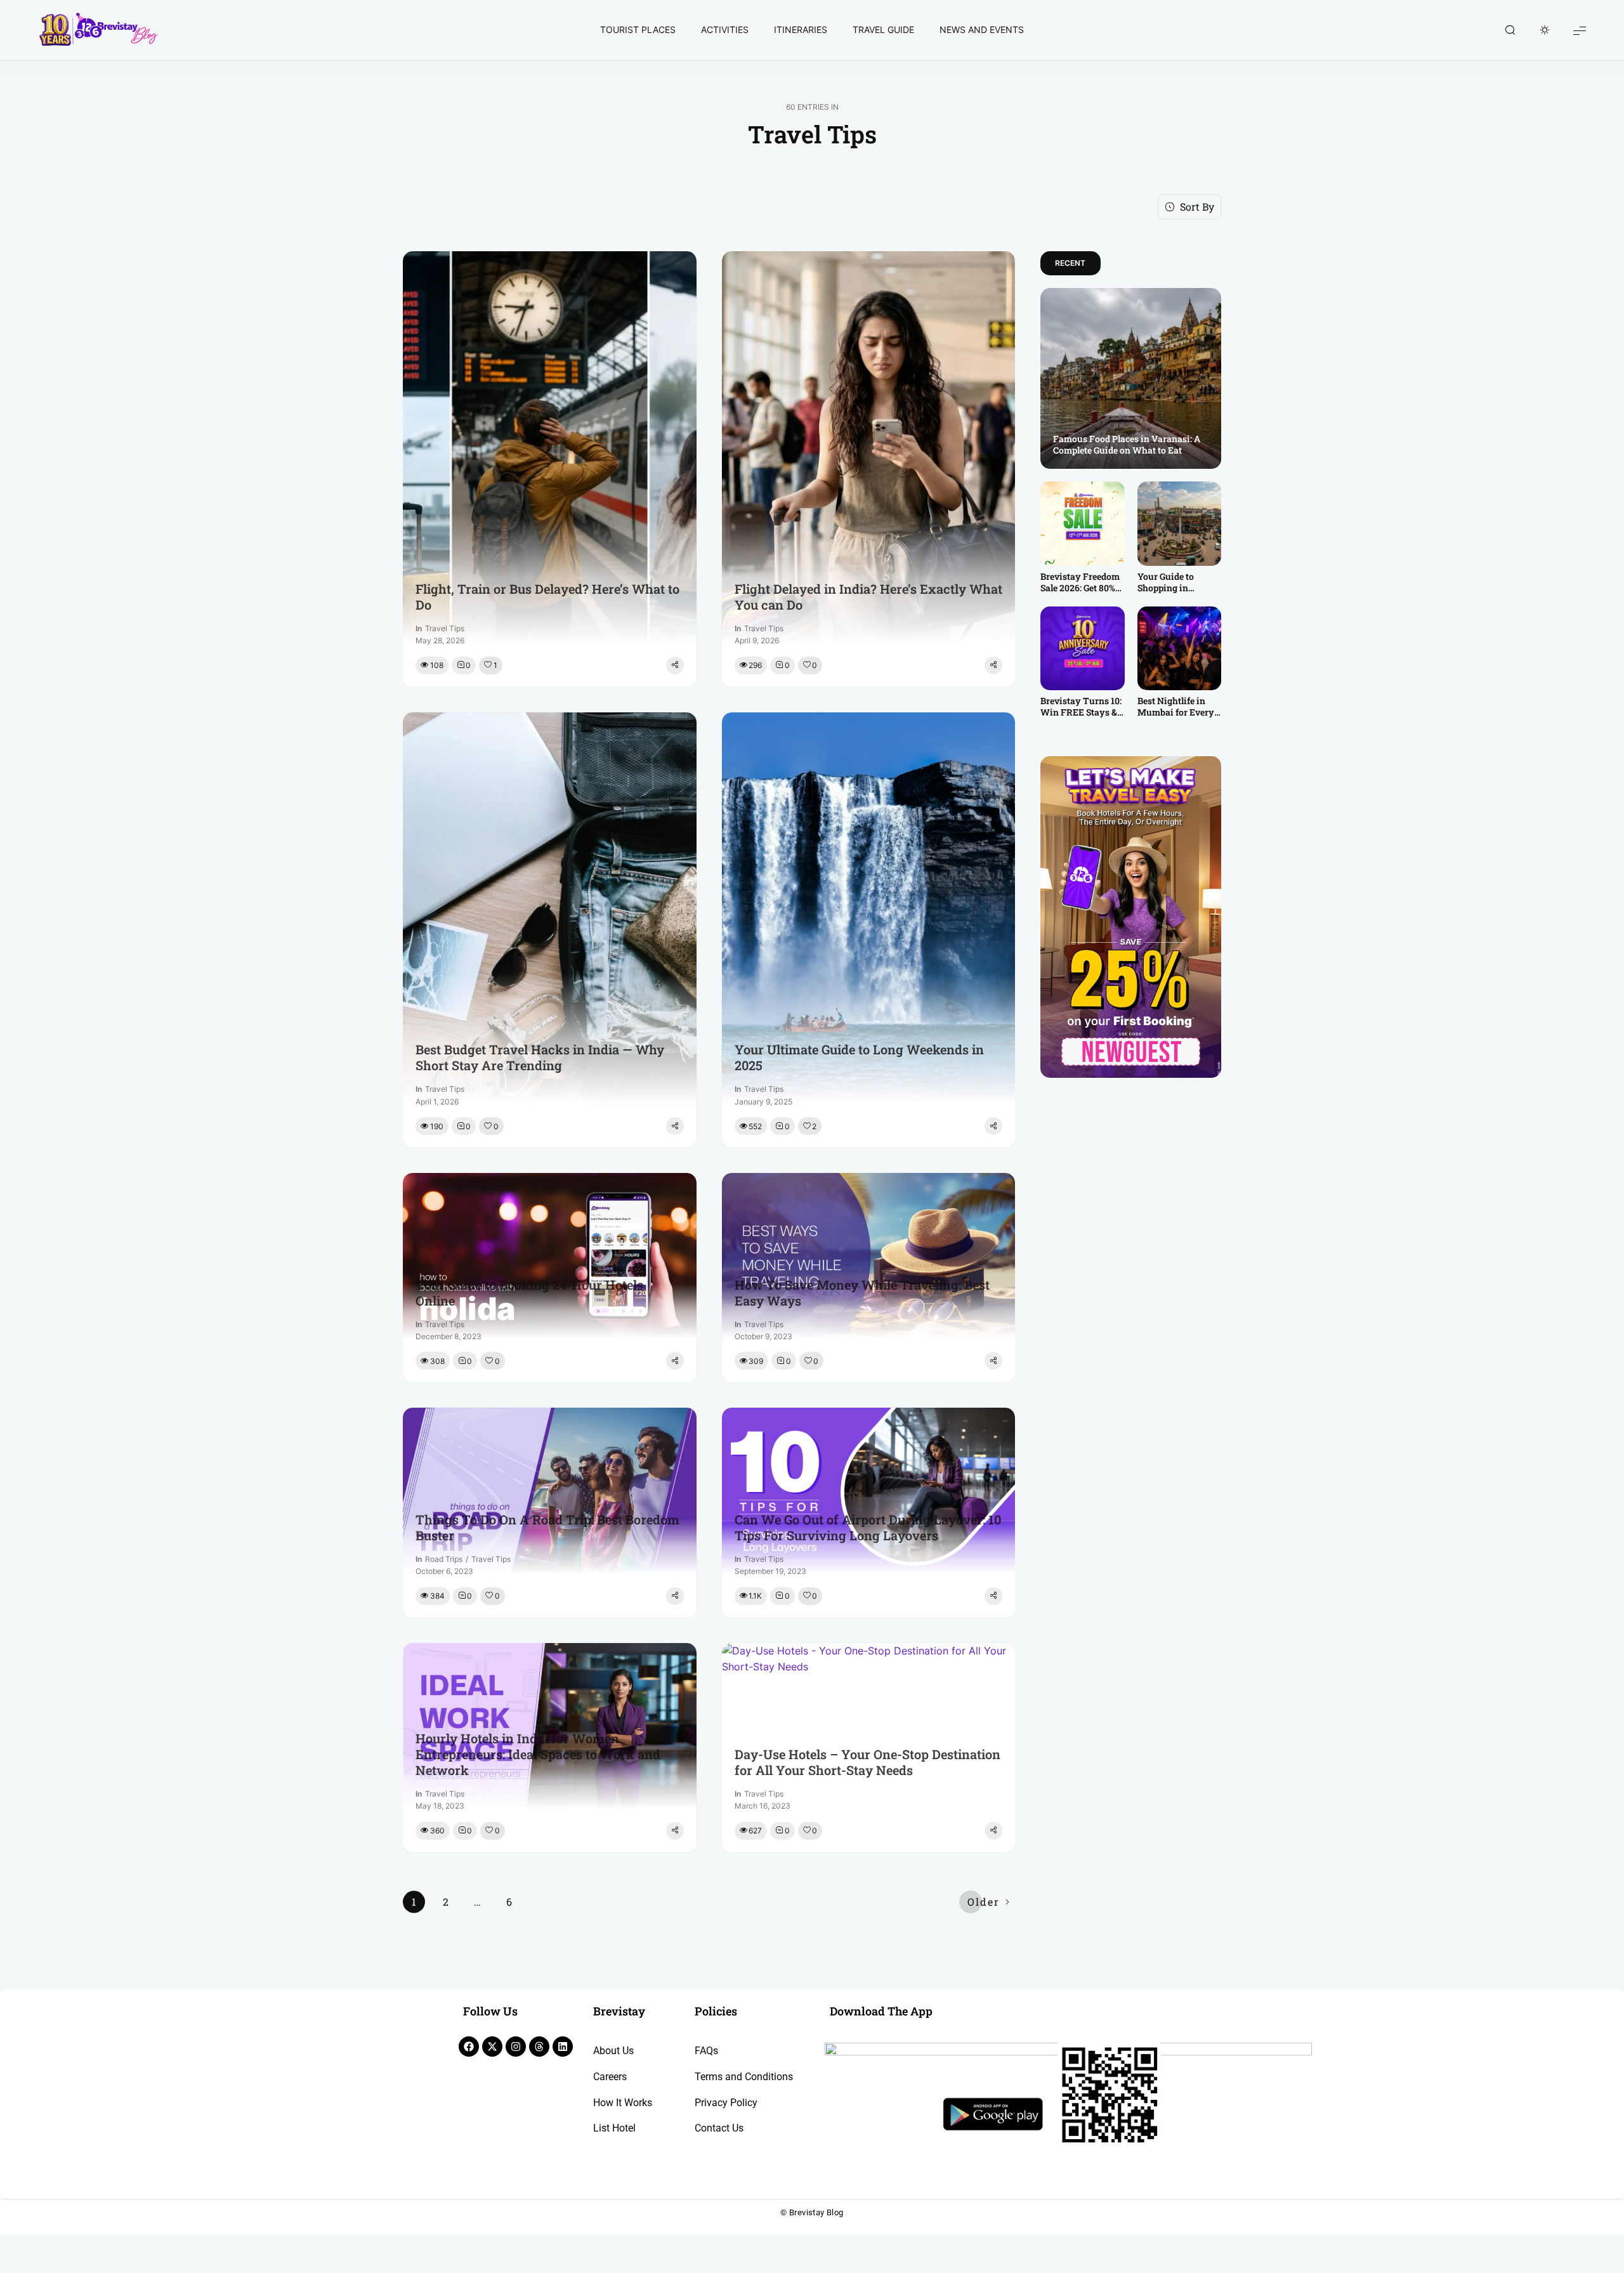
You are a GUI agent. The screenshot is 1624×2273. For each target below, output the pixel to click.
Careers (610, 2077)
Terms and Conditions (744, 2077)
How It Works (623, 2103)
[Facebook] (469, 2047)
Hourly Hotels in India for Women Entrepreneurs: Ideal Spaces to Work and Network (538, 1754)
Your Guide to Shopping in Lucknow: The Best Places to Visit (1177, 582)
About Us (613, 2051)
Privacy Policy (726, 2103)
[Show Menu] (1580, 30)
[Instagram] (516, 2047)
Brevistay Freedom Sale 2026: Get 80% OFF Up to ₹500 (1080, 582)
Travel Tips (445, 628)
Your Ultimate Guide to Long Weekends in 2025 (859, 1058)
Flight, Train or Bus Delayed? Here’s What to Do (547, 597)
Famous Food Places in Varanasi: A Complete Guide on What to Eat (1127, 445)
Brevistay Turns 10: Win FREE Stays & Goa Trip (1081, 707)
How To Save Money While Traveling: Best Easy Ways (862, 1293)
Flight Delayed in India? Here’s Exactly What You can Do (868, 597)
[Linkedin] (563, 2047)
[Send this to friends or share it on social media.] (675, 665)
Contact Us (719, 2128)
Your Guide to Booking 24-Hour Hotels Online (529, 1293)
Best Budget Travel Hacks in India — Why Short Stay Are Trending (540, 1058)
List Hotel (614, 2128)
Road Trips (444, 1559)
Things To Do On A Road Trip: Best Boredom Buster (547, 1528)
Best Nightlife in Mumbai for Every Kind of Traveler (1176, 707)
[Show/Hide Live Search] (1510, 30)
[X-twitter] (492, 2047)
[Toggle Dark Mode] (1545, 30)
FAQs (706, 2051)
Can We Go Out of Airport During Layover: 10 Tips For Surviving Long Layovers (868, 1528)
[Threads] (539, 2047)
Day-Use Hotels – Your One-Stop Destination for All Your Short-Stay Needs (868, 1762)
